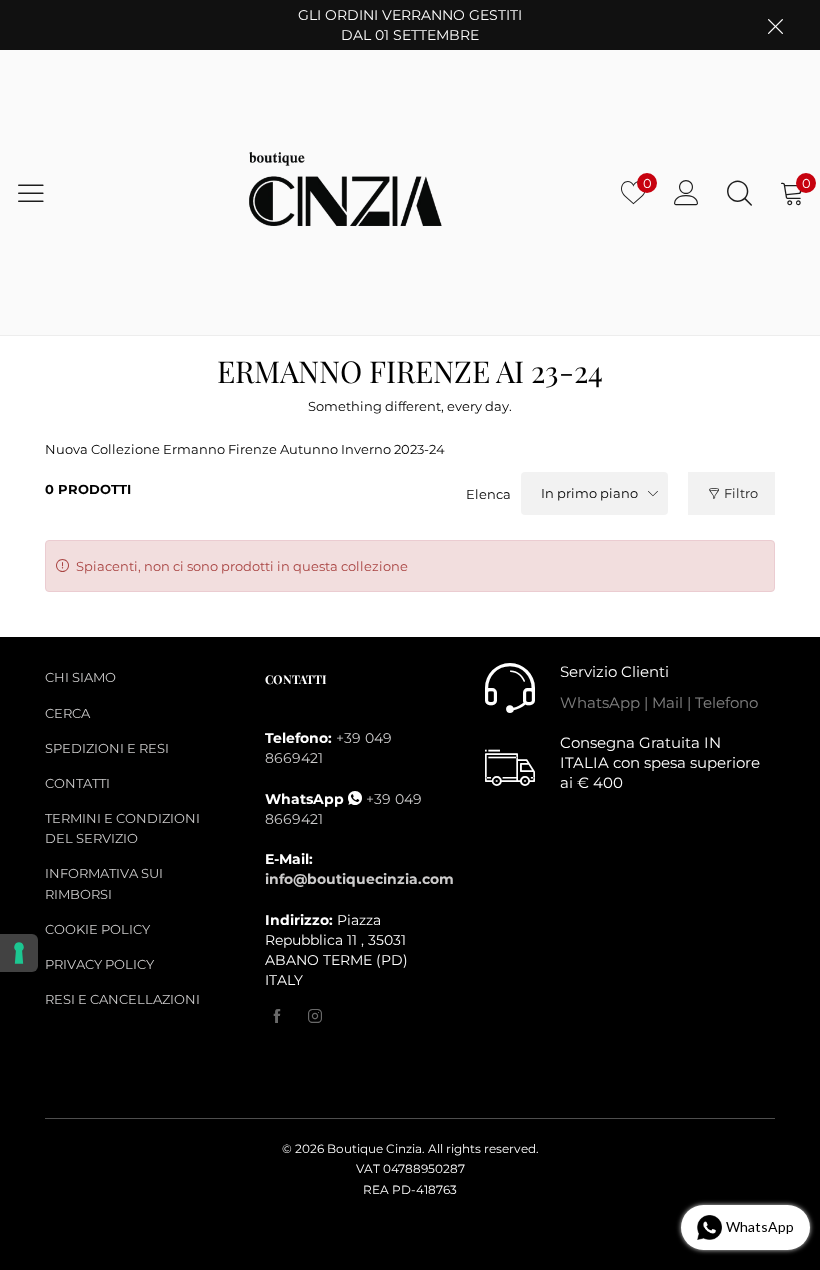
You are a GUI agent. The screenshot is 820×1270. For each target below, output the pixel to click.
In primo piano (589, 493)
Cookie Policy (97, 929)
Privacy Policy (99, 964)
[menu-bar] (43, 193)
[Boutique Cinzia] (347, 193)
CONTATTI (77, 783)
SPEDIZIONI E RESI (107, 748)
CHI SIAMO (80, 677)
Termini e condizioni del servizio (122, 828)
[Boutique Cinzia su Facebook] (277, 1017)
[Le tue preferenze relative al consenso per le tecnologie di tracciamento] (19, 953)
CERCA (67, 713)
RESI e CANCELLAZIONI (122, 999)
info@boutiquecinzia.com (359, 879)
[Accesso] (686, 192)
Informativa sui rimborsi (104, 883)
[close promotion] (775, 25)
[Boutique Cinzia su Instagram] (315, 1017)
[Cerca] (739, 192)
